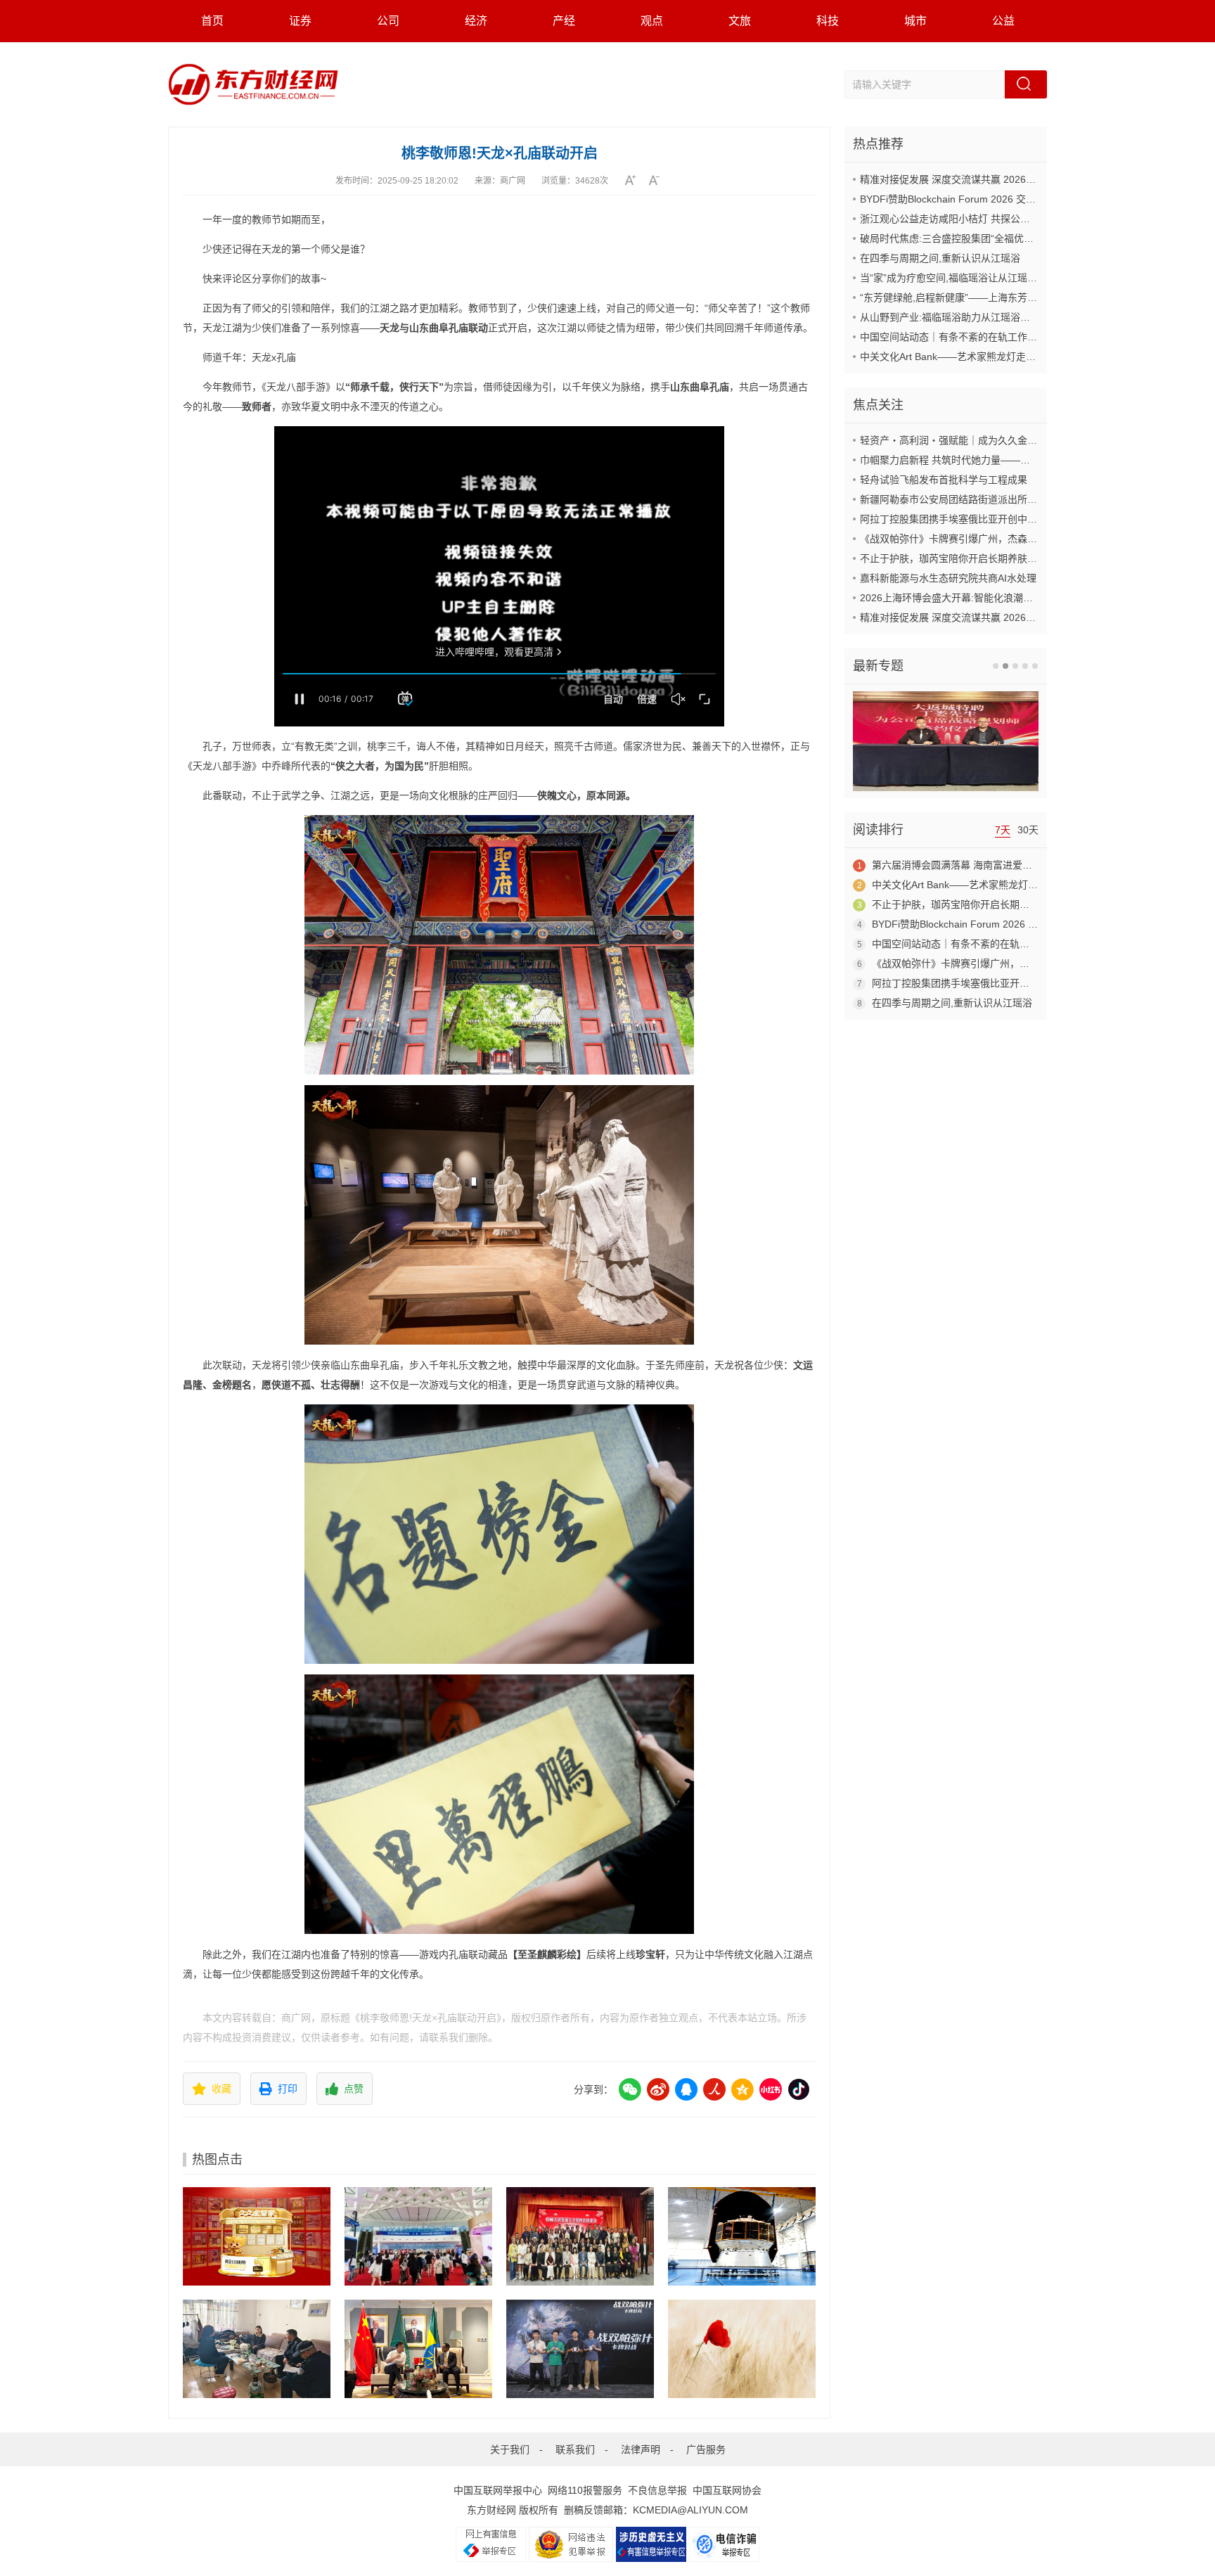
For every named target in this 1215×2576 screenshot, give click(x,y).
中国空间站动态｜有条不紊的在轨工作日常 (953, 337)
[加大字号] (635, 180)
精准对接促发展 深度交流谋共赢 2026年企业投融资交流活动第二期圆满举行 (1027, 179)
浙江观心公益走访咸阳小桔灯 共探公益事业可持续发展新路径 (994, 219)
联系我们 (575, 2449)
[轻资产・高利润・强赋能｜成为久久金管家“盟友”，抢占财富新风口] (257, 2236)
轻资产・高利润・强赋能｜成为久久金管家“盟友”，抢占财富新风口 (1006, 440)
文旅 (740, 21)
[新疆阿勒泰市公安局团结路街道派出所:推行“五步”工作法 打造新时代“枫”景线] (257, 2349)
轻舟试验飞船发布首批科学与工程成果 (944, 480)
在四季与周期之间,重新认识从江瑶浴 (940, 258)
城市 (915, 21)
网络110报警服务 (585, 2490)
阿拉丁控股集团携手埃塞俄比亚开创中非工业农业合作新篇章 (993, 519)
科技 (828, 21)
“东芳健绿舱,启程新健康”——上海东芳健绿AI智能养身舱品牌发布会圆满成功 (1027, 297)
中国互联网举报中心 (498, 2490)
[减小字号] (659, 180)
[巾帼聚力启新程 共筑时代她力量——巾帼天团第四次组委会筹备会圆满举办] (580, 2236)
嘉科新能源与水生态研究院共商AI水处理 (948, 578)
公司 (388, 21)
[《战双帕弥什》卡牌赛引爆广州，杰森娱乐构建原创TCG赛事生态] (580, 2349)
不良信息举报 (657, 2490)
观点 (652, 21)
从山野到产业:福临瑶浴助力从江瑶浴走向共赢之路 (970, 317)
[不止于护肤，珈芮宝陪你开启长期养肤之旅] (742, 2349)
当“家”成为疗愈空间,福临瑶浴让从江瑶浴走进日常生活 (978, 278)
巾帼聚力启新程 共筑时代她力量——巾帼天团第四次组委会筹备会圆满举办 (1024, 460)
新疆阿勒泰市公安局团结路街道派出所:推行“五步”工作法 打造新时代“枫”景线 (1027, 499)
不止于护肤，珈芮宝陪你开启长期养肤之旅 (953, 558)
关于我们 (510, 2449)
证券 (300, 21)
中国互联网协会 (727, 2490)
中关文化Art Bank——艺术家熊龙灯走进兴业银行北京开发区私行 (1002, 357)
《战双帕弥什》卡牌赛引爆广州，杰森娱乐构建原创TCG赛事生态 (1003, 539)
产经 (564, 21)
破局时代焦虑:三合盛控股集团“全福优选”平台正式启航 (978, 238)
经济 (476, 21)
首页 (212, 21)
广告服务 (706, 2449)
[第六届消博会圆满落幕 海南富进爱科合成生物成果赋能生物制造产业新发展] (418, 2236)
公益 (1003, 21)
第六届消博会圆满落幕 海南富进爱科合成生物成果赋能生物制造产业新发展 (1036, 865)
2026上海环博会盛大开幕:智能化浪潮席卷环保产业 (971, 598)
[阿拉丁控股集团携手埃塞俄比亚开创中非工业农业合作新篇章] (418, 2349)
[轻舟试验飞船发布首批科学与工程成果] (742, 2236)
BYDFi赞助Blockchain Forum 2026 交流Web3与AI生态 (980, 199)
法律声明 (641, 2449)
